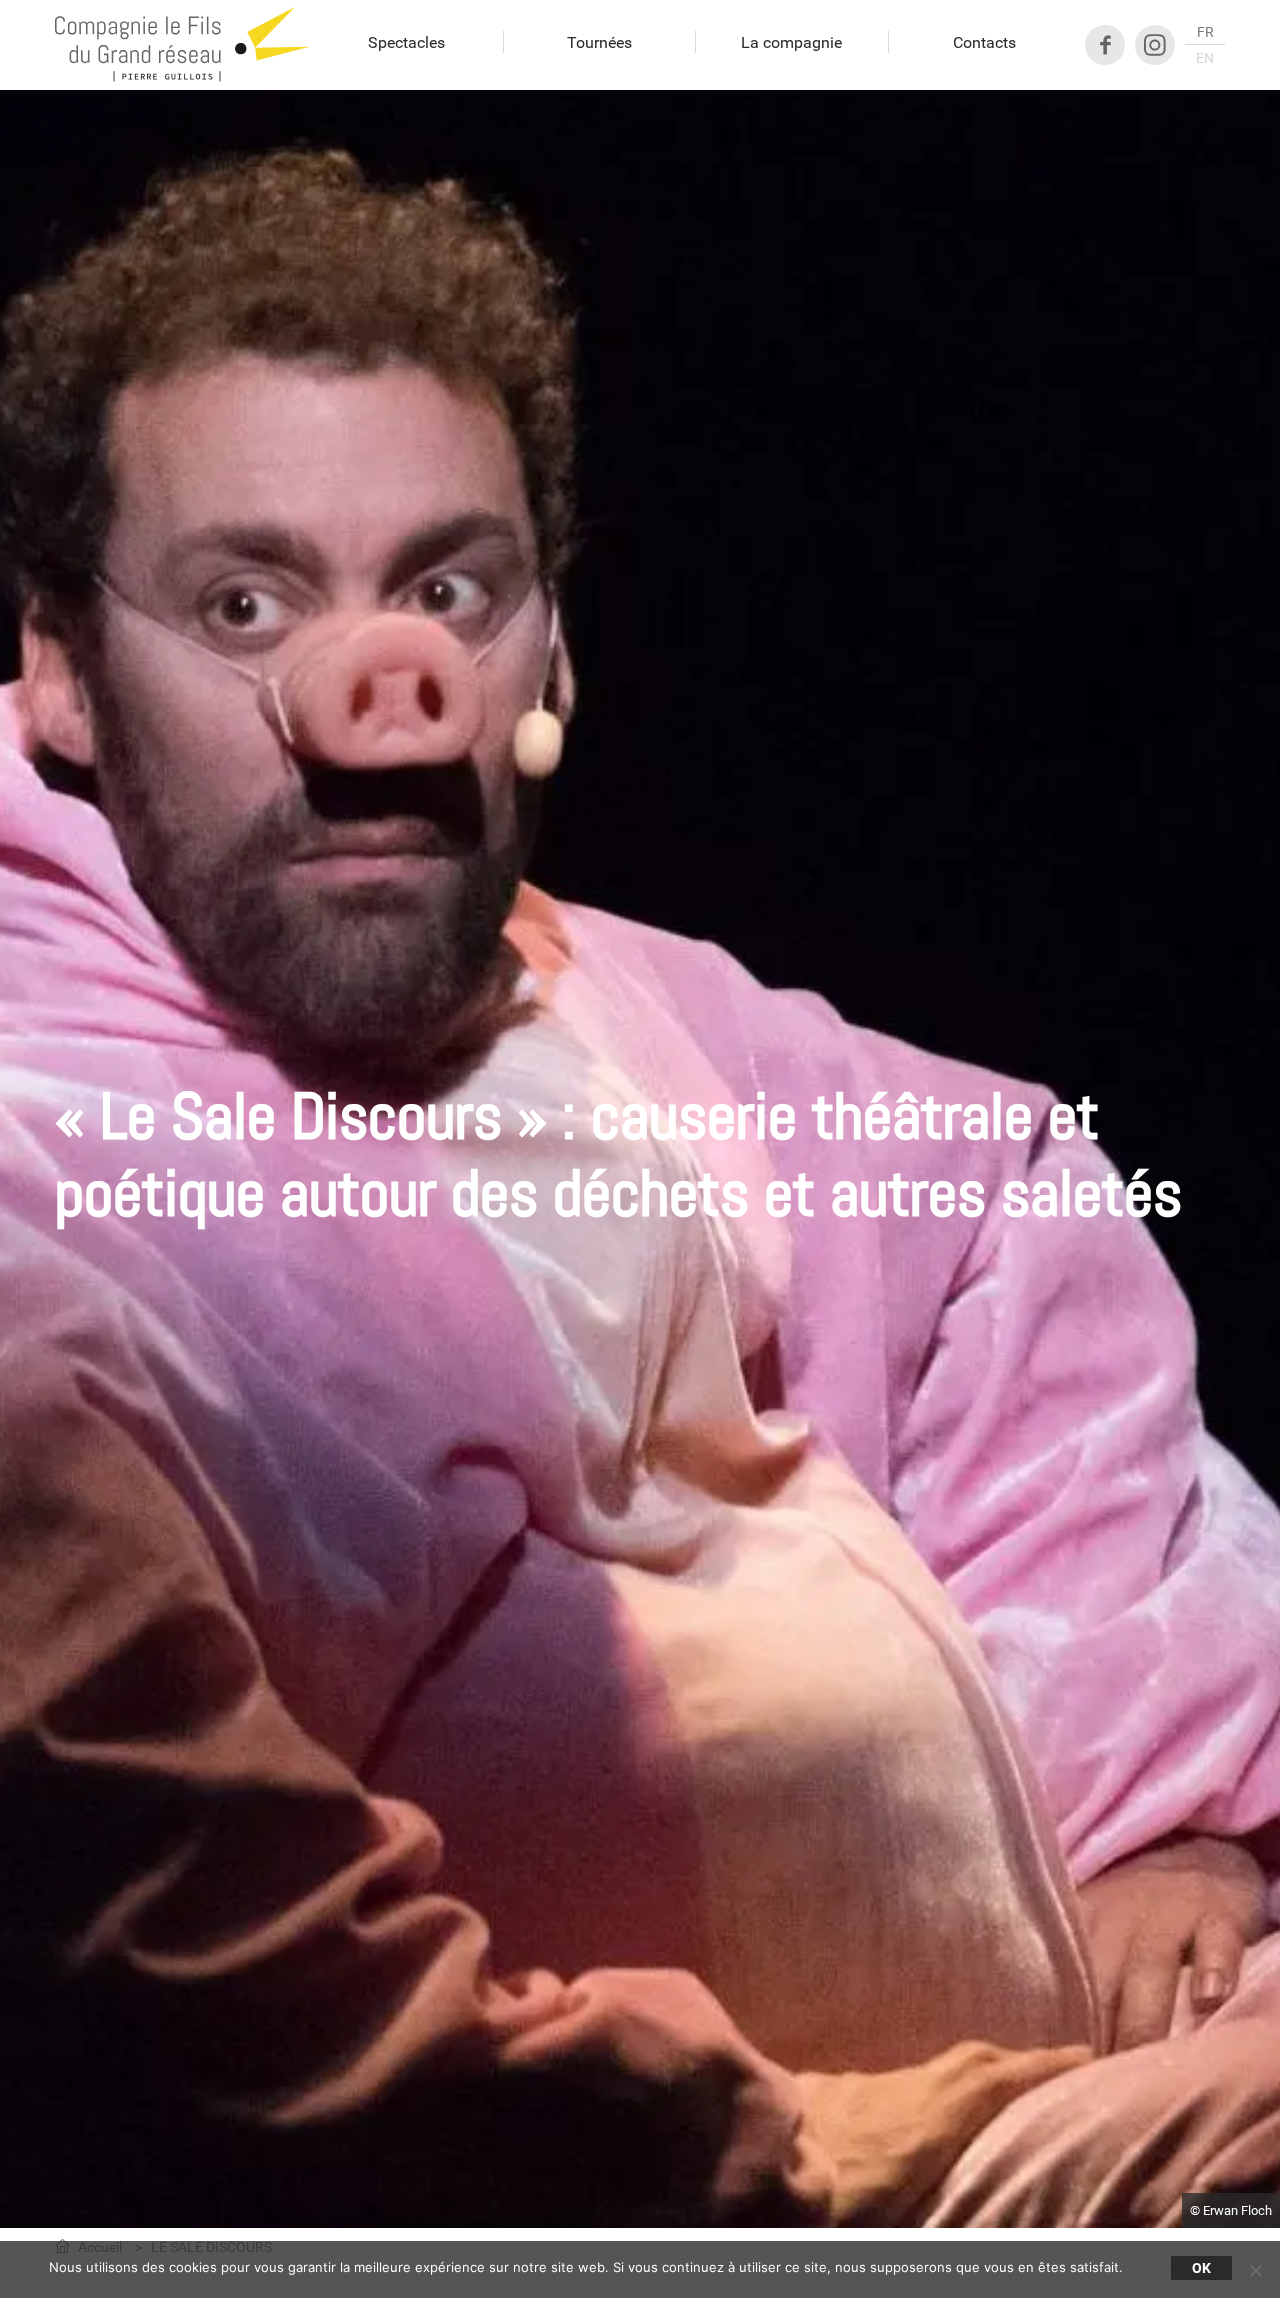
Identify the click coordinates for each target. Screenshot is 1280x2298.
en (1205, 58)
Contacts (984, 41)
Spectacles (406, 41)
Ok (1201, 2268)
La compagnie (791, 41)
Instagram (1155, 45)
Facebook (1105, 45)
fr (1205, 33)
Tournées (599, 41)
